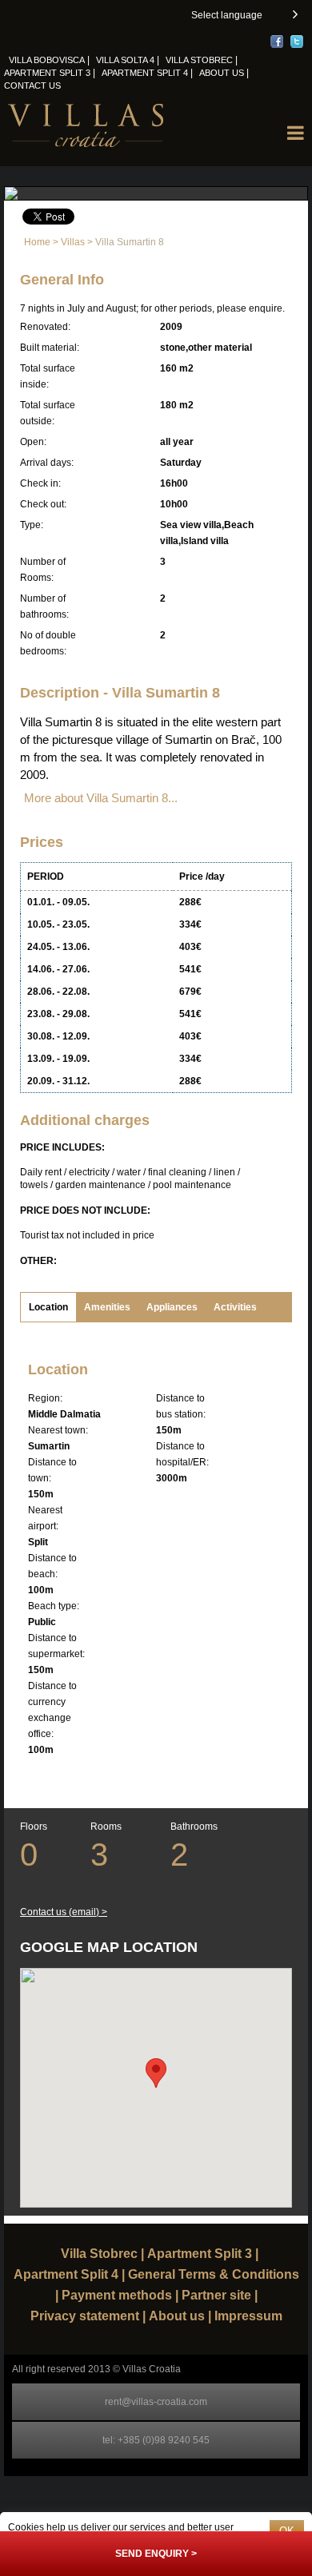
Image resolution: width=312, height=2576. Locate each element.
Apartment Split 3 (47, 73)
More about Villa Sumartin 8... (101, 798)
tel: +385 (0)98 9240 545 (156, 2440)
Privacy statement (85, 2316)
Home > (42, 242)
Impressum (248, 2316)
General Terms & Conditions (214, 2275)
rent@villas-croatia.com (156, 2402)
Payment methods (117, 2296)
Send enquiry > (156, 2554)
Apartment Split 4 (145, 73)
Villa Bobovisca (47, 60)
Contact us (32, 85)
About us (222, 73)
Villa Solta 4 (125, 60)
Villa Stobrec (199, 60)
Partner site (216, 2296)
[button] (244, 15)
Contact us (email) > (64, 1912)
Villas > (78, 242)
